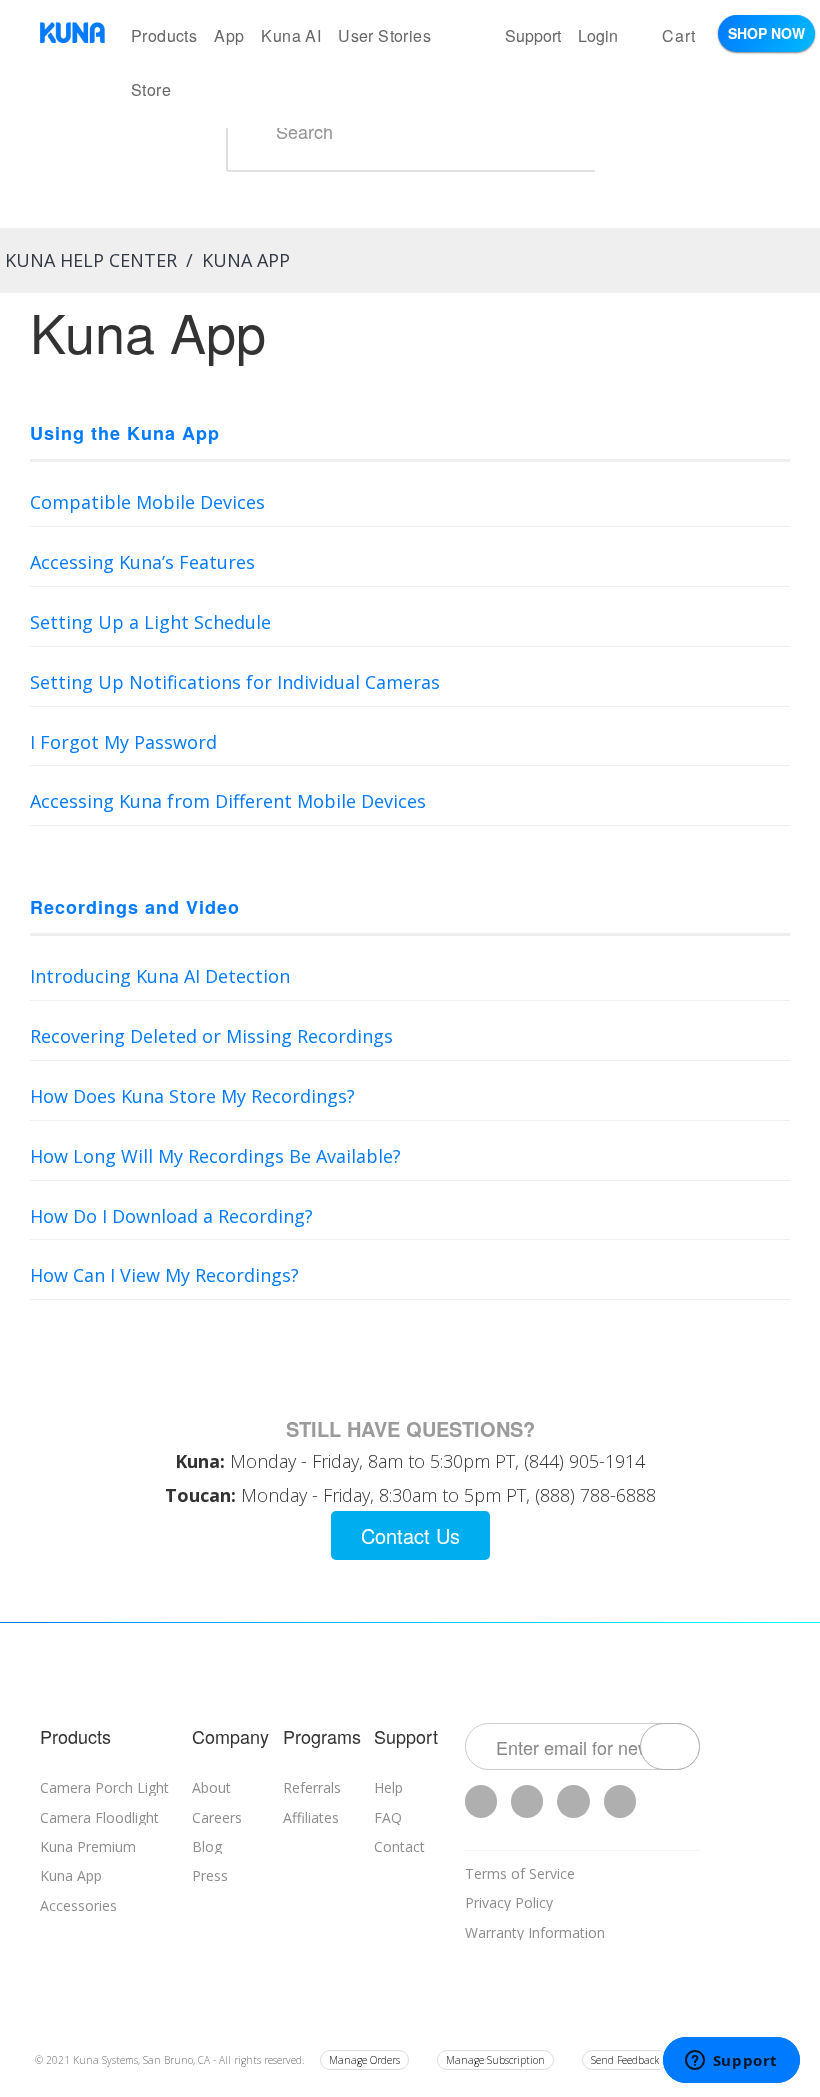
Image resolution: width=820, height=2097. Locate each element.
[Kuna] (72, 32)
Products (164, 35)
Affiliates (311, 1817)
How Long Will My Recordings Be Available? (215, 1156)
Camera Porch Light (104, 1787)
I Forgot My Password (123, 742)
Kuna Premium (88, 1846)
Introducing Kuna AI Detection (160, 976)
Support (533, 35)
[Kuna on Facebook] (527, 1801)
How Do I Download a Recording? (171, 1216)
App (229, 35)
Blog (207, 1846)
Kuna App (71, 1875)
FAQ (388, 1817)
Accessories (78, 1905)
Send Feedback (625, 2060)
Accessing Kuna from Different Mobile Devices (228, 801)
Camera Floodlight (99, 1817)
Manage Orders (364, 2060)
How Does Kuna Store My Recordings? (192, 1096)
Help (388, 1787)
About (211, 1787)
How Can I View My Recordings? (164, 1275)
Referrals (312, 1787)
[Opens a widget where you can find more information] (731, 2062)
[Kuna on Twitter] (481, 1801)
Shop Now (766, 33)
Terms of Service (520, 1873)
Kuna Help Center (91, 260)
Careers (217, 1817)
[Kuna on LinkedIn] (620, 1801)
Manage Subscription (495, 2060)
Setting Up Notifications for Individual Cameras (235, 682)
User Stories (384, 35)
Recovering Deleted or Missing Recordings (211, 1036)
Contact (399, 1846)
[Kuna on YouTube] (573, 1801)
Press (210, 1875)
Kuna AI (291, 35)
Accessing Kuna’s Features (142, 562)
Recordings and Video (135, 907)
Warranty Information (535, 1932)
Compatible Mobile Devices (147, 502)
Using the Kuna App (125, 433)
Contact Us (410, 1535)
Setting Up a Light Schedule (150, 622)
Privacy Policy (509, 1902)
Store (151, 89)
